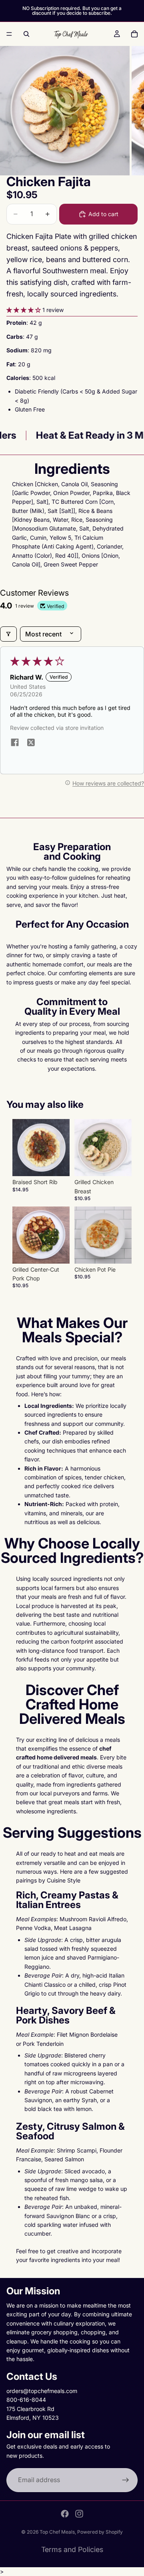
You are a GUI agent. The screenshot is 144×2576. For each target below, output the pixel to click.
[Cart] (134, 34)
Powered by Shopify (100, 2532)
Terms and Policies (72, 2549)
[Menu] (9, 34)
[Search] (26, 34)
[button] (24, 310)
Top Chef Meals (57, 2532)
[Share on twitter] (31, 743)
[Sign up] (126, 2480)
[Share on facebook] (15, 743)
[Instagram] (79, 2514)
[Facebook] (65, 2514)
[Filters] (8, 634)
